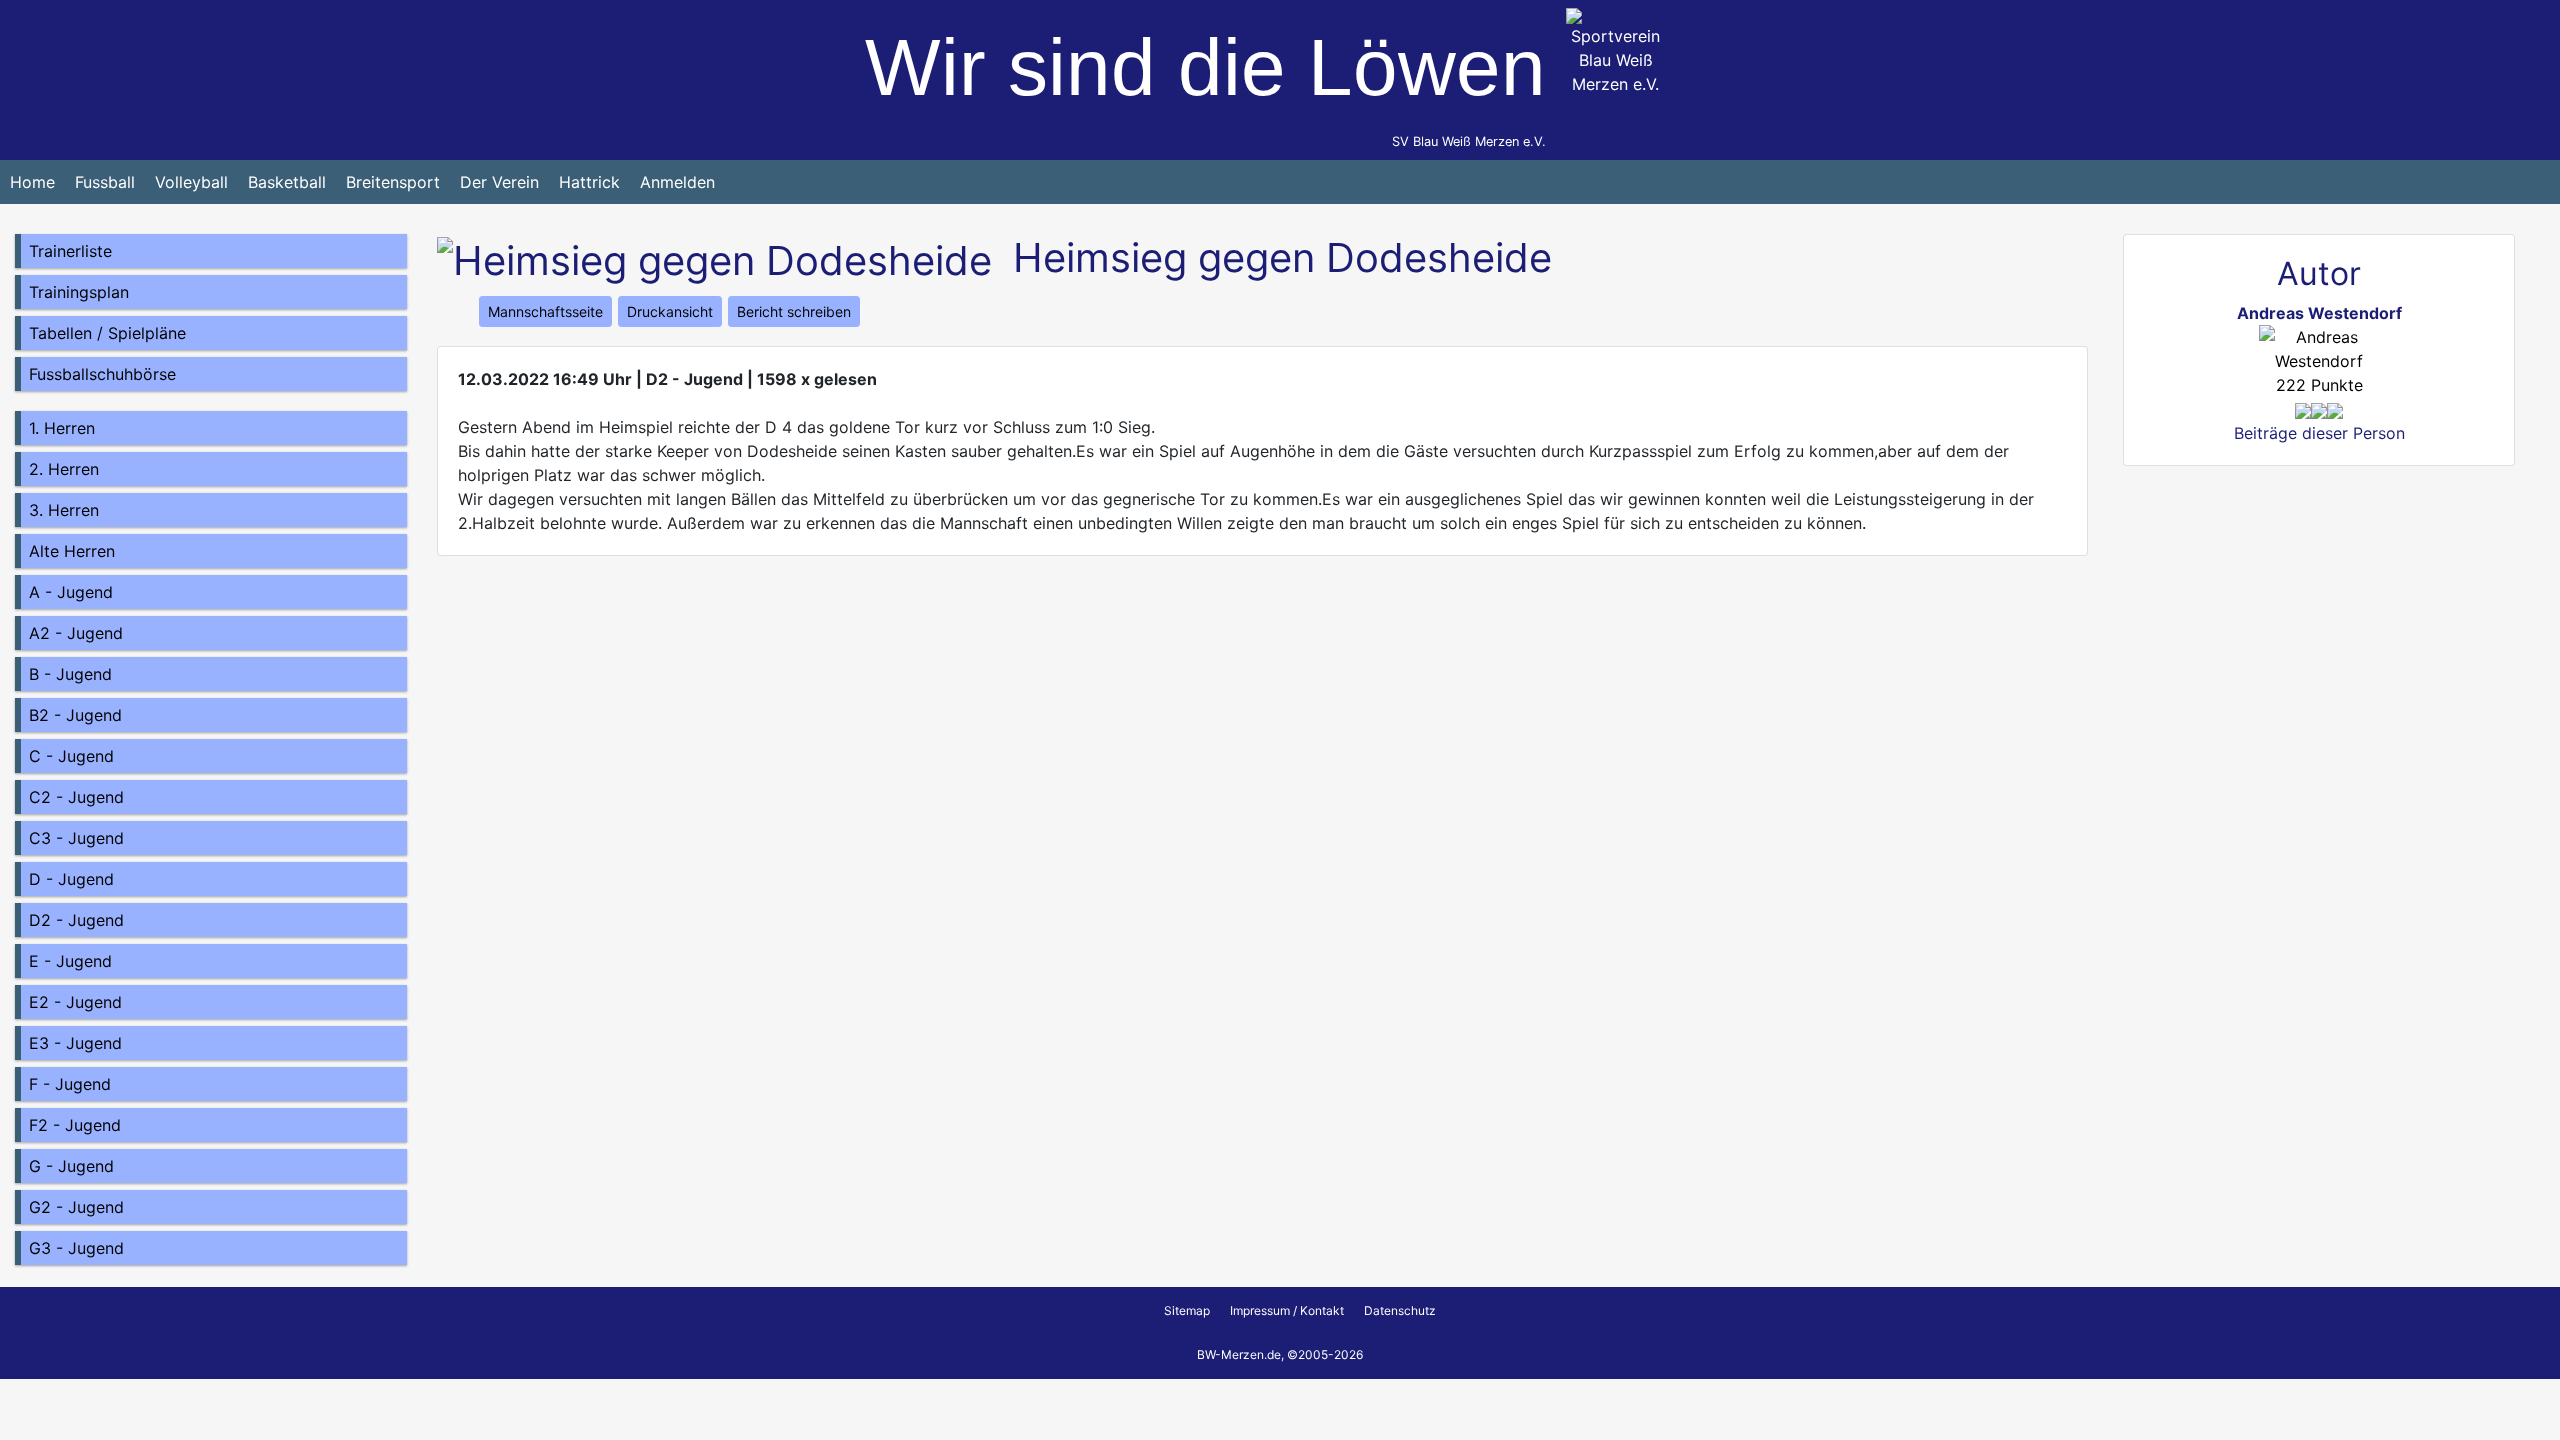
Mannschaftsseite (545, 311)
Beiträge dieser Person (2319, 433)
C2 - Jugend (76, 797)
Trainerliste (70, 251)
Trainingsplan (79, 292)
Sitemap (1187, 1310)
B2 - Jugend (75, 715)
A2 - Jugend (76, 633)
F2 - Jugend (75, 1125)
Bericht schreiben (794, 311)
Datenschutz (1400, 1310)
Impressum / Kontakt (1287, 1310)
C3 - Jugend (76, 838)
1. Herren (62, 428)
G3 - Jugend (76, 1248)
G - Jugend (71, 1166)
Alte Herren (72, 551)
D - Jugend (71, 879)
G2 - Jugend (76, 1207)
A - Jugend (71, 592)
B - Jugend (70, 674)
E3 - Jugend (75, 1043)
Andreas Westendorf (2319, 313)
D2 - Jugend (76, 920)
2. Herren (64, 469)
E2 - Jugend (75, 1002)
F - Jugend (70, 1084)
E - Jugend (70, 961)
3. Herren (64, 510)
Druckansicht (670, 311)
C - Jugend (71, 756)
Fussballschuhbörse (102, 374)
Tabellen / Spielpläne (107, 333)
